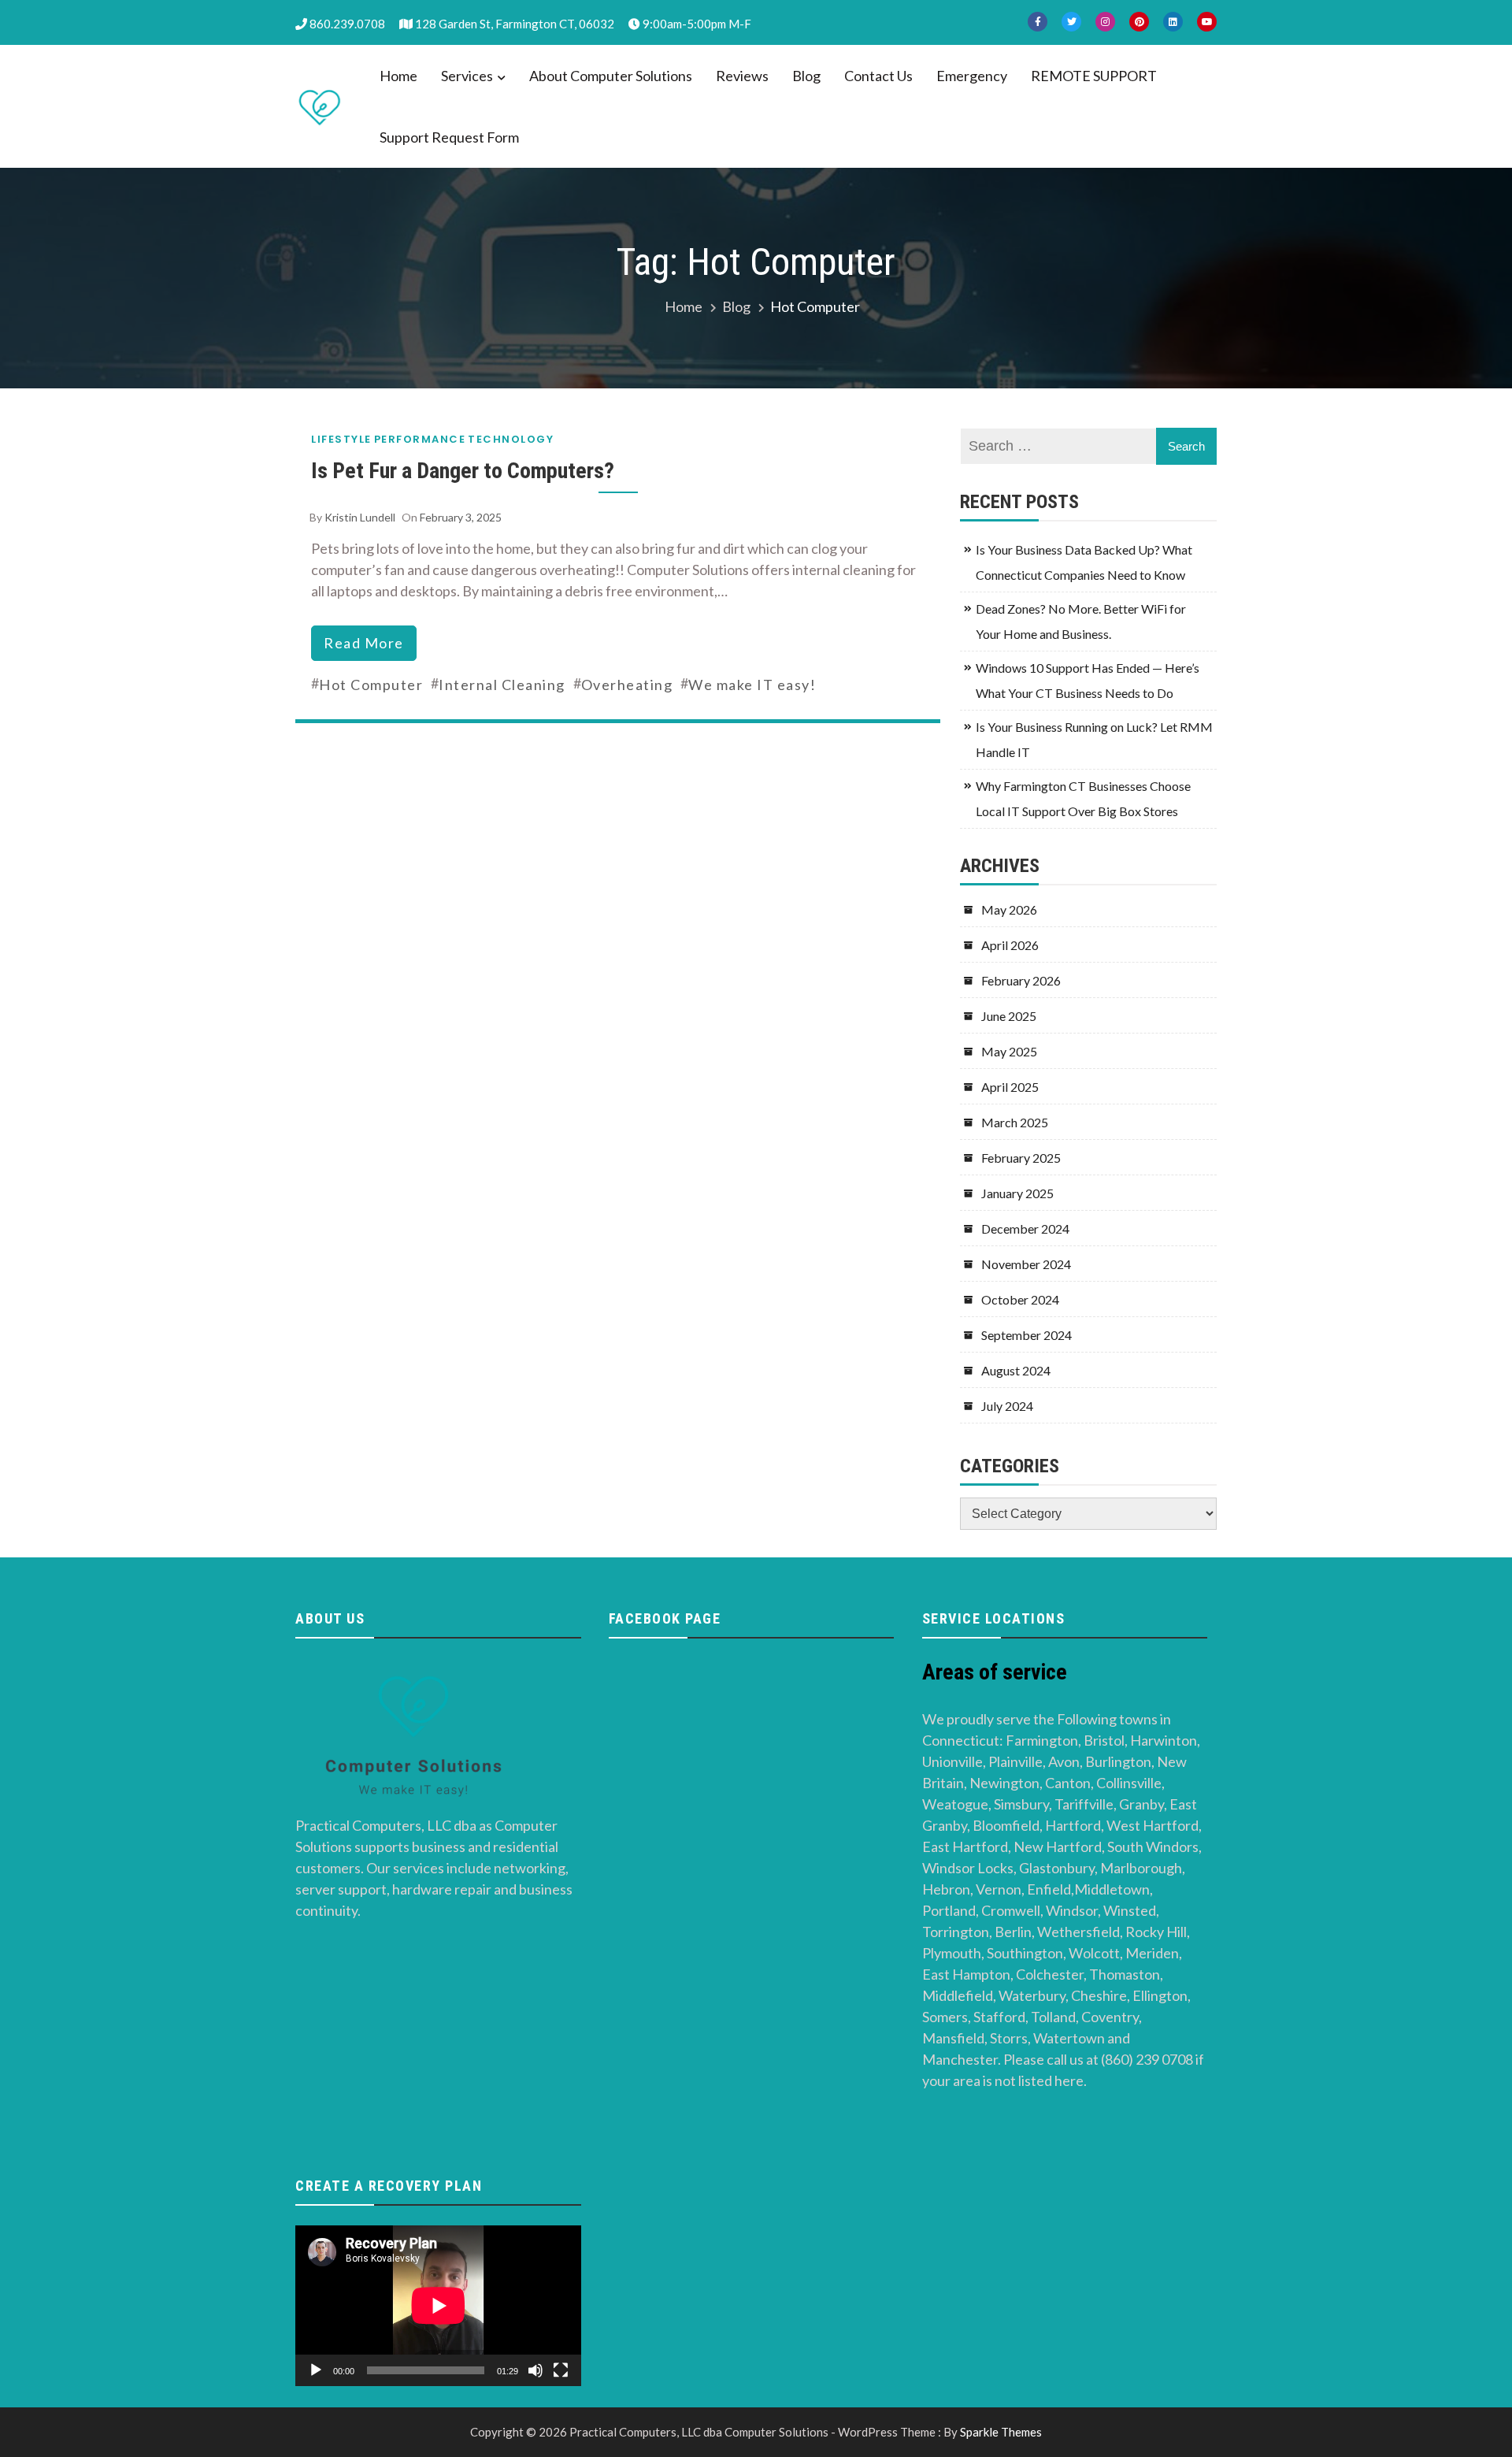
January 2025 (1017, 1193)
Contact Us (878, 76)
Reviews (742, 76)
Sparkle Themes (1001, 2432)
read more (364, 643)
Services (467, 76)
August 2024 (1016, 1370)
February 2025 (1021, 1158)
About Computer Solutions (611, 76)
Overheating (627, 685)
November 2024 (1026, 1264)
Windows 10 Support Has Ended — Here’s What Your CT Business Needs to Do (1088, 680)
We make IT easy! (752, 685)
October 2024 (1020, 1299)
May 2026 (1009, 909)
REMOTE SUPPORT (1094, 76)
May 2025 (1009, 1051)
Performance (420, 439)
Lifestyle (341, 439)
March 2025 (1015, 1122)
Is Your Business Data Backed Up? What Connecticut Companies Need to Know (1084, 562)
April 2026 (1010, 945)
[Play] (316, 2370)
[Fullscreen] (561, 2370)
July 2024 (1007, 1406)
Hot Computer (371, 685)
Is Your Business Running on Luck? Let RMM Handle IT (1094, 739)
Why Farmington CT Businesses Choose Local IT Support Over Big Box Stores (1083, 798)
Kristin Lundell (360, 517)
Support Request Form (449, 137)
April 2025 (1010, 1087)
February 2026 (1021, 980)
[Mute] (535, 2370)
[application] (438, 2306)
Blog (806, 76)
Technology (511, 439)
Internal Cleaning (502, 685)
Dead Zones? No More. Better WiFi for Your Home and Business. (1081, 621)
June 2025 (1009, 1016)
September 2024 (1027, 1335)
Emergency (972, 76)
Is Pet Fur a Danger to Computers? (463, 471)
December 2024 (1025, 1228)
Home (398, 76)
